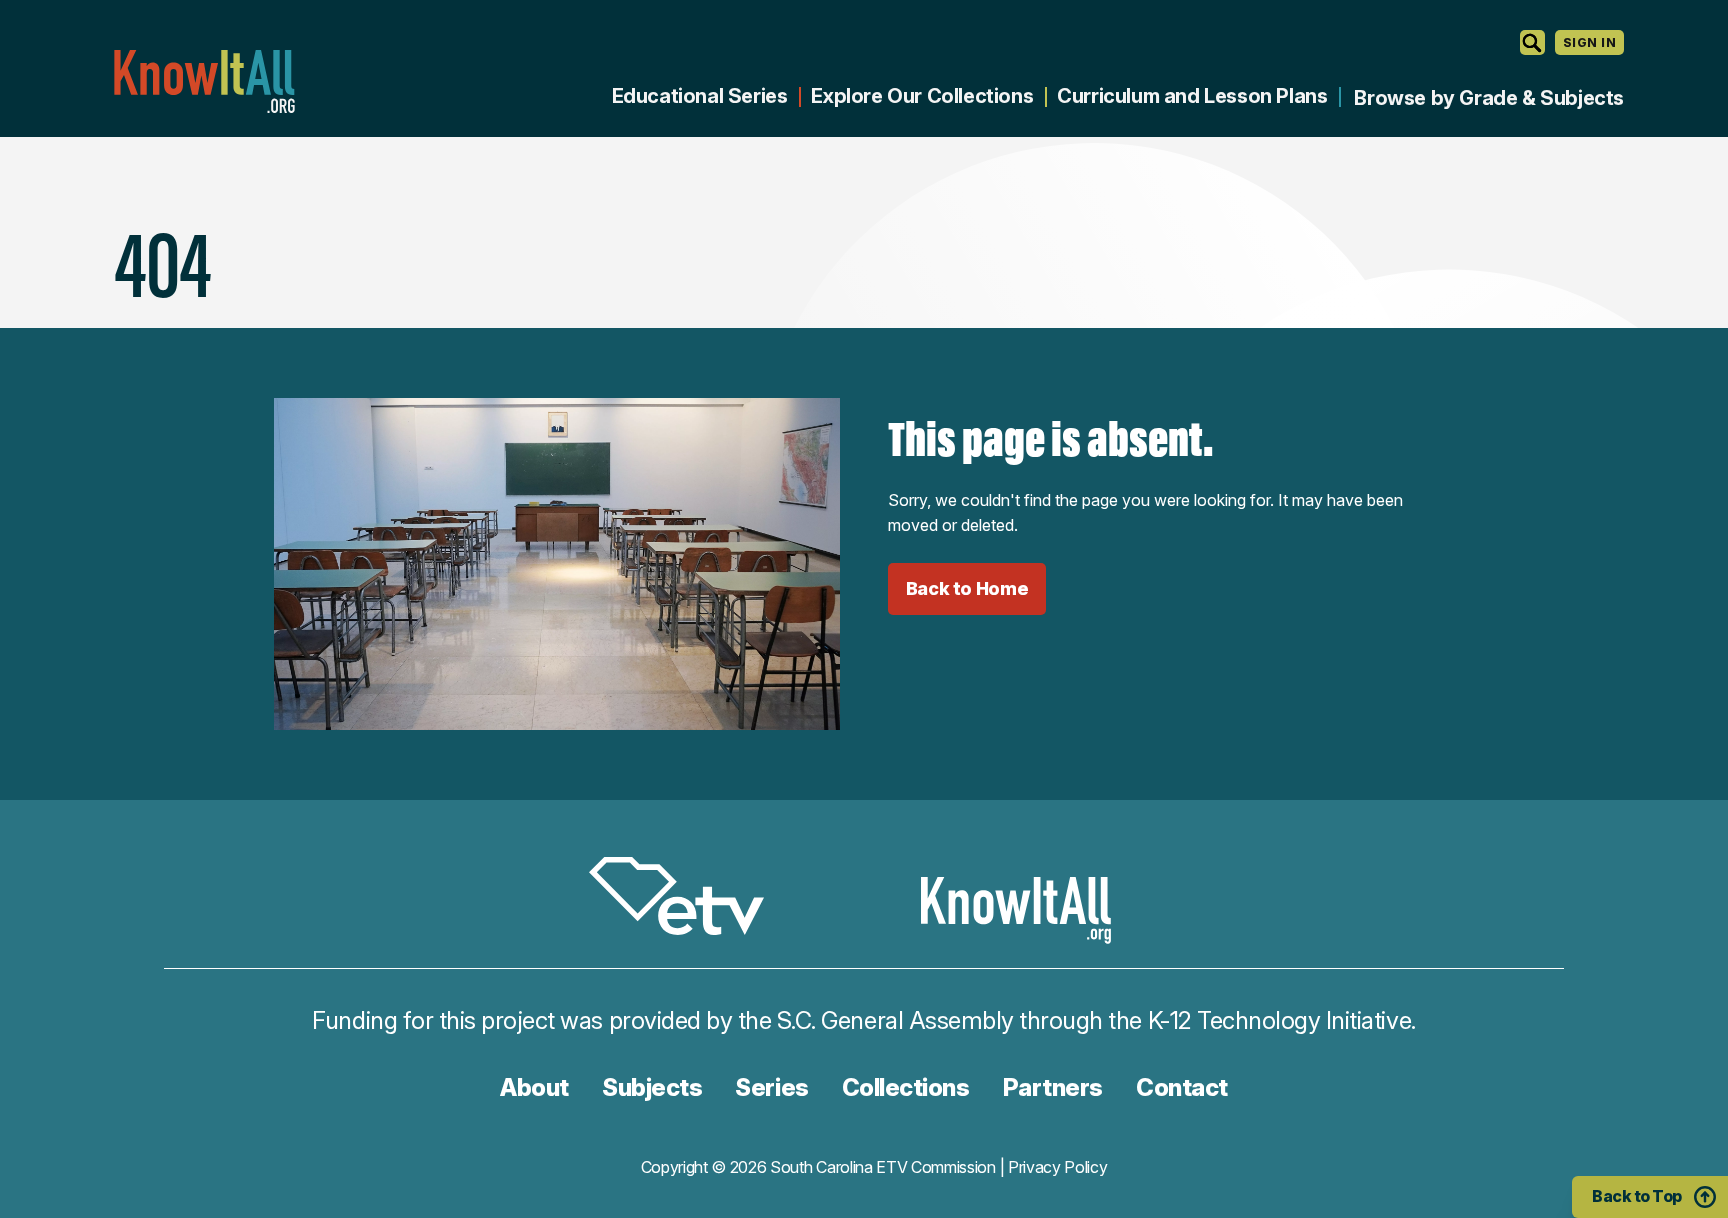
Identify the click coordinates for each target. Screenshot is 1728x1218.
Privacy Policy (1058, 1167)
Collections (906, 1087)
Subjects (652, 1087)
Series (771, 1087)
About (534, 1087)
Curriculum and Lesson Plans (1192, 96)
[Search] (1532, 42)
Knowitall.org (204, 81)
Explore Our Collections (922, 96)
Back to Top (1637, 1196)
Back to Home (967, 588)
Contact (1182, 1087)
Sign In (1589, 42)
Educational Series (700, 96)
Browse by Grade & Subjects (1489, 98)
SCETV (687, 899)
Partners (1053, 1087)
